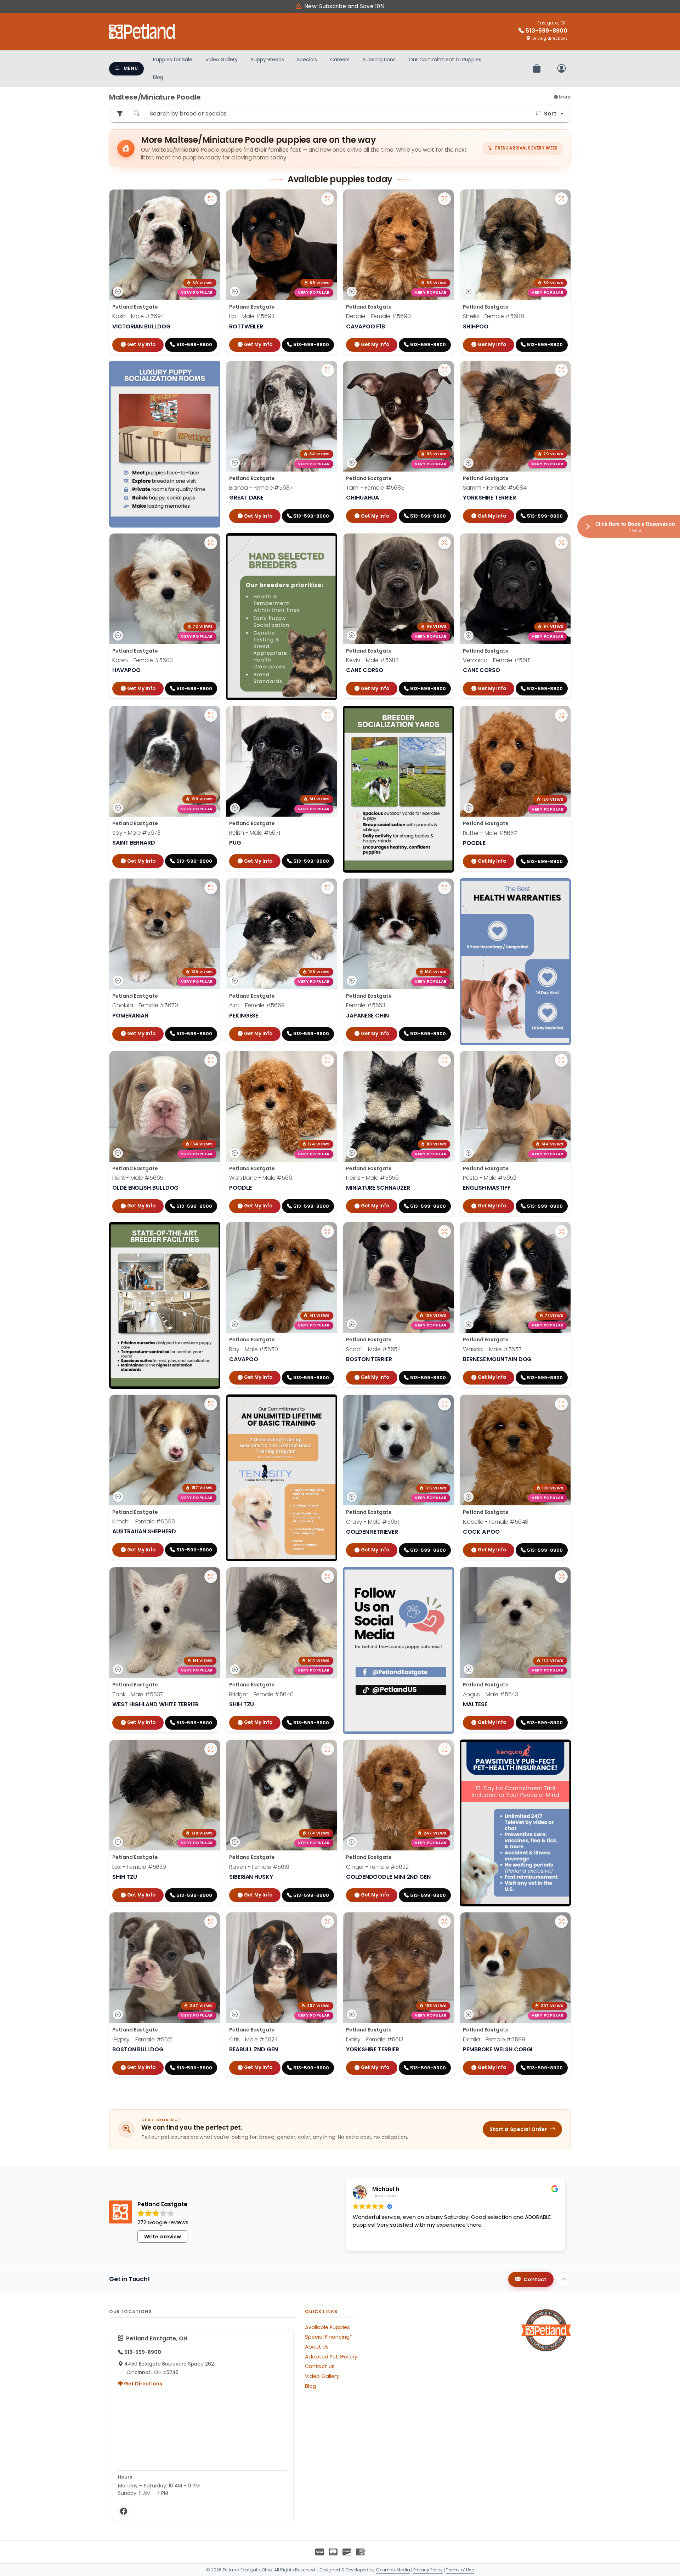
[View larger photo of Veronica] (561, 543)
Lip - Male (252, 316)
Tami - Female (375, 488)
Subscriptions (379, 60)
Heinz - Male (372, 1178)
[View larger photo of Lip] (328, 199)
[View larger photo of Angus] (561, 1577)
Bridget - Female (261, 1694)
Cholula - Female (145, 1005)
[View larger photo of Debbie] (444, 199)
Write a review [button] (163, 2237)
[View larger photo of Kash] (211, 199)
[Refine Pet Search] (120, 114)
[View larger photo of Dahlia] (561, 1922)
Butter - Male (490, 833)
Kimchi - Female (144, 1522)
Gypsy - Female (142, 2039)
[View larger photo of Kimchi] (211, 1404)
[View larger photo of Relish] (328, 715)
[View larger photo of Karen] (211, 543)
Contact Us (320, 2366)
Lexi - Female (139, 1867)
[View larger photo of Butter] (561, 715)
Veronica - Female (497, 660)
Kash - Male (138, 316)
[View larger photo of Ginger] (444, 1749)
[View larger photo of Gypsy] (211, 1922)
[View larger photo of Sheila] (561, 199)
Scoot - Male (373, 1349)
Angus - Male (491, 1694)
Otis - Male (253, 2039)
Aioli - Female (257, 1005)
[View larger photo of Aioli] (328, 888)
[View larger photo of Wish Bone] (328, 1060)
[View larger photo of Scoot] (444, 1231)
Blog (158, 77)
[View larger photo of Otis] (328, 1922)
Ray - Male (253, 1349)
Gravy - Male (372, 1522)
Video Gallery (222, 60)
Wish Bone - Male (261, 1178)
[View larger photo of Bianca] (328, 370)
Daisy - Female (375, 2039)
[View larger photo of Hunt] (211, 1060)
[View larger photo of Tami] (444, 370)
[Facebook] (124, 2512)
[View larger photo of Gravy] (444, 1404)
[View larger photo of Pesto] (561, 1060)
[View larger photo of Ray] (328, 1231)
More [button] (564, 97)
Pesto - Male (490, 1178)
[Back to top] (564, 2279)
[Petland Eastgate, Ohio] (142, 32)
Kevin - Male (372, 660)
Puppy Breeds (267, 60)
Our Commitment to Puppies (445, 60)
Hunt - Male (138, 1178)
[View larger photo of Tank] (211, 1577)
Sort (550, 114)
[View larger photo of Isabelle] (561, 1404)
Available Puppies (327, 2327)
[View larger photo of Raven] (328, 1749)
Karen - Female (143, 660)
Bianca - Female (261, 488)
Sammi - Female (495, 488)
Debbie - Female (378, 316)
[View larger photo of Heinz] (444, 1060)
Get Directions (143, 2384)
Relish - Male (255, 833)
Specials (307, 60)
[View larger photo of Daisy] (444, 1922)
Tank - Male (138, 1694)
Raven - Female (259, 1867)
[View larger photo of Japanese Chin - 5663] (444, 888)
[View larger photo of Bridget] (328, 1577)
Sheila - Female (494, 316)
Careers (340, 60)
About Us (317, 2347)
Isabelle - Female (496, 1522)
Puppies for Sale (173, 60)
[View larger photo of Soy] (211, 715)
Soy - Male (136, 833)
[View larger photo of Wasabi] (561, 1231)
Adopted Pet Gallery (331, 2357)
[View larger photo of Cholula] (211, 888)
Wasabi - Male (492, 1349)
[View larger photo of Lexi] (211, 1749)
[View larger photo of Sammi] (561, 370)
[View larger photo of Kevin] (444, 543)
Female (366, 1005)
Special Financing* (328, 2337)
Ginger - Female (377, 1867)
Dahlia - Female (494, 2039)
